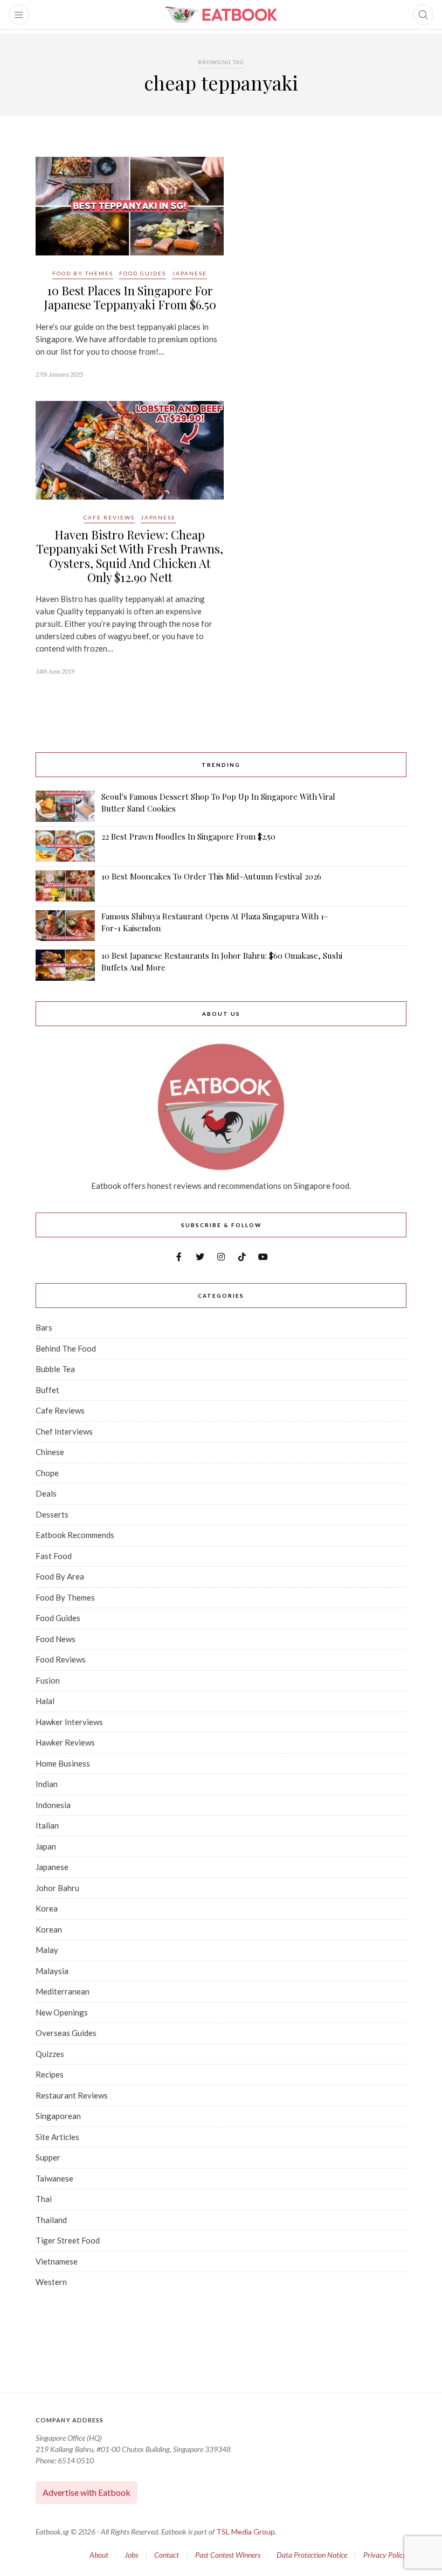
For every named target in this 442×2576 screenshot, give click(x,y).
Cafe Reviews (109, 517)
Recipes (50, 2074)
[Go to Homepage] (221, 15)
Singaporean (58, 2116)
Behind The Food (66, 1348)
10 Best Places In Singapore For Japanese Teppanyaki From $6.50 (130, 297)
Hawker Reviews (65, 1742)
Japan (46, 1846)
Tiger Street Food (68, 2240)
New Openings (62, 2012)
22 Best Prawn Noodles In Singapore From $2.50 (188, 836)
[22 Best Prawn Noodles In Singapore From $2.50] (65, 846)
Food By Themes (83, 273)
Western (51, 2282)
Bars (44, 1327)
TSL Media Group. (246, 2532)
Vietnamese (57, 2261)
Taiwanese (54, 2178)
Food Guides (143, 273)
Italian (47, 1825)
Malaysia (52, 1971)
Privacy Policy (385, 2555)
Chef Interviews (64, 1431)
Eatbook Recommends (75, 1535)
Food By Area (60, 1576)
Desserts (52, 1514)
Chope (47, 1473)
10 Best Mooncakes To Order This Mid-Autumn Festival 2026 (211, 876)
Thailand (51, 2220)
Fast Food (54, 1556)
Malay (47, 1950)
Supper (48, 2157)
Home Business (63, 1763)
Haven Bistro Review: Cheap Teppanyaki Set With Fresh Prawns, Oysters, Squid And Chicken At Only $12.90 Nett (130, 556)
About (99, 2555)
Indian (47, 1784)
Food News (56, 1639)
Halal (45, 1701)
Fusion (48, 1680)
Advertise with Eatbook (87, 2492)
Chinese (50, 1452)
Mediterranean (63, 1991)
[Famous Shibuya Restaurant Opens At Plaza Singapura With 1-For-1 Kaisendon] (65, 926)
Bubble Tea (55, 1369)
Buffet (47, 1390)
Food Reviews (61, 1659)
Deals (46, 1493)
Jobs (131, 2555)
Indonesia (53, 1805)
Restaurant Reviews (72, 2095)
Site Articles (57, 2137)
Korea (47, 1908)
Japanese (189, 273)
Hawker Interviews (69, 1722)
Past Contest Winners (228, 2555)
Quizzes (50, 2054)
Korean (49, 1929)
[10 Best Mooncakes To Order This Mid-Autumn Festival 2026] (65, 886)
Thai (44, 2199)
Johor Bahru (57, 1888)
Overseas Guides (66, 2033)
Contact (167, 2555)
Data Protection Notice (312, 2555)
